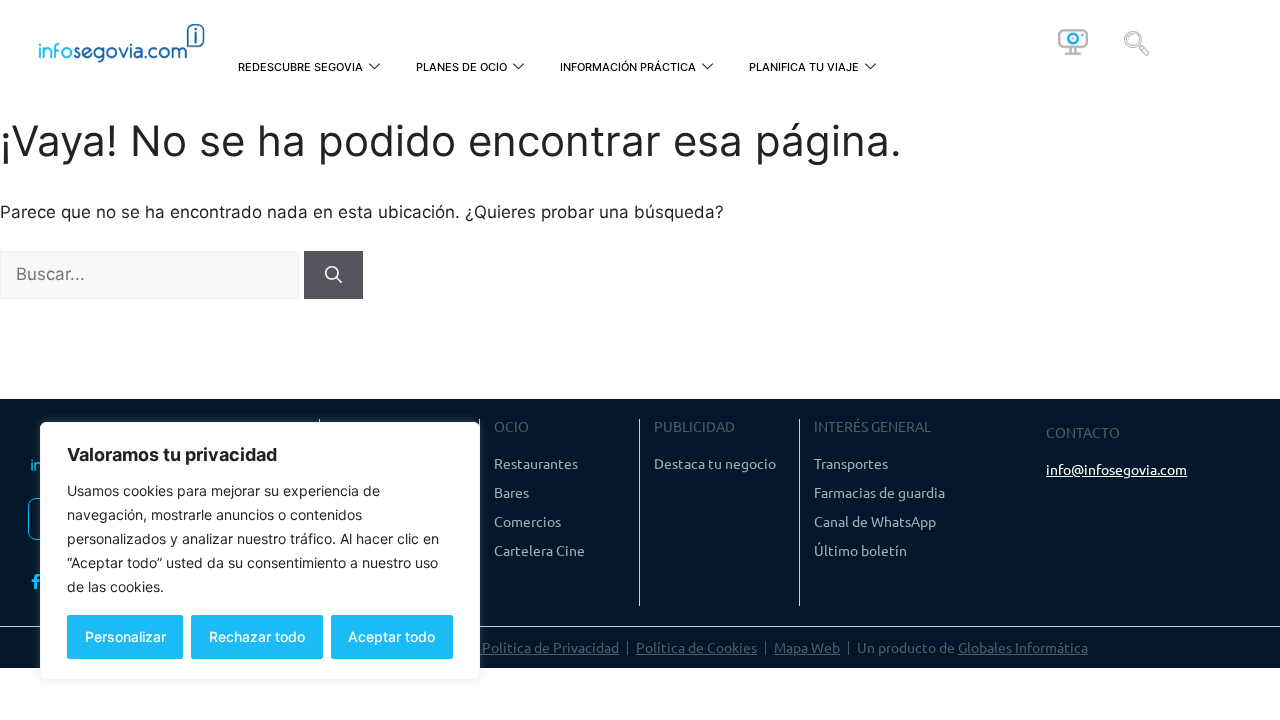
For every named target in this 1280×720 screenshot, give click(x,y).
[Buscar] (333, 275)
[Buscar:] (152, 274)
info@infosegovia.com (1116, 469)
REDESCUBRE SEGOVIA (300, 67)
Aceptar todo (391, 636)
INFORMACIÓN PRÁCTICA (628, 67)
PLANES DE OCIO (461, 67)
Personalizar (125, 636)
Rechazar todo (257, 636)
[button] (1136, 42)
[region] (260, 551)
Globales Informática (1023, 647)
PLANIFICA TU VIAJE (804, 67)
